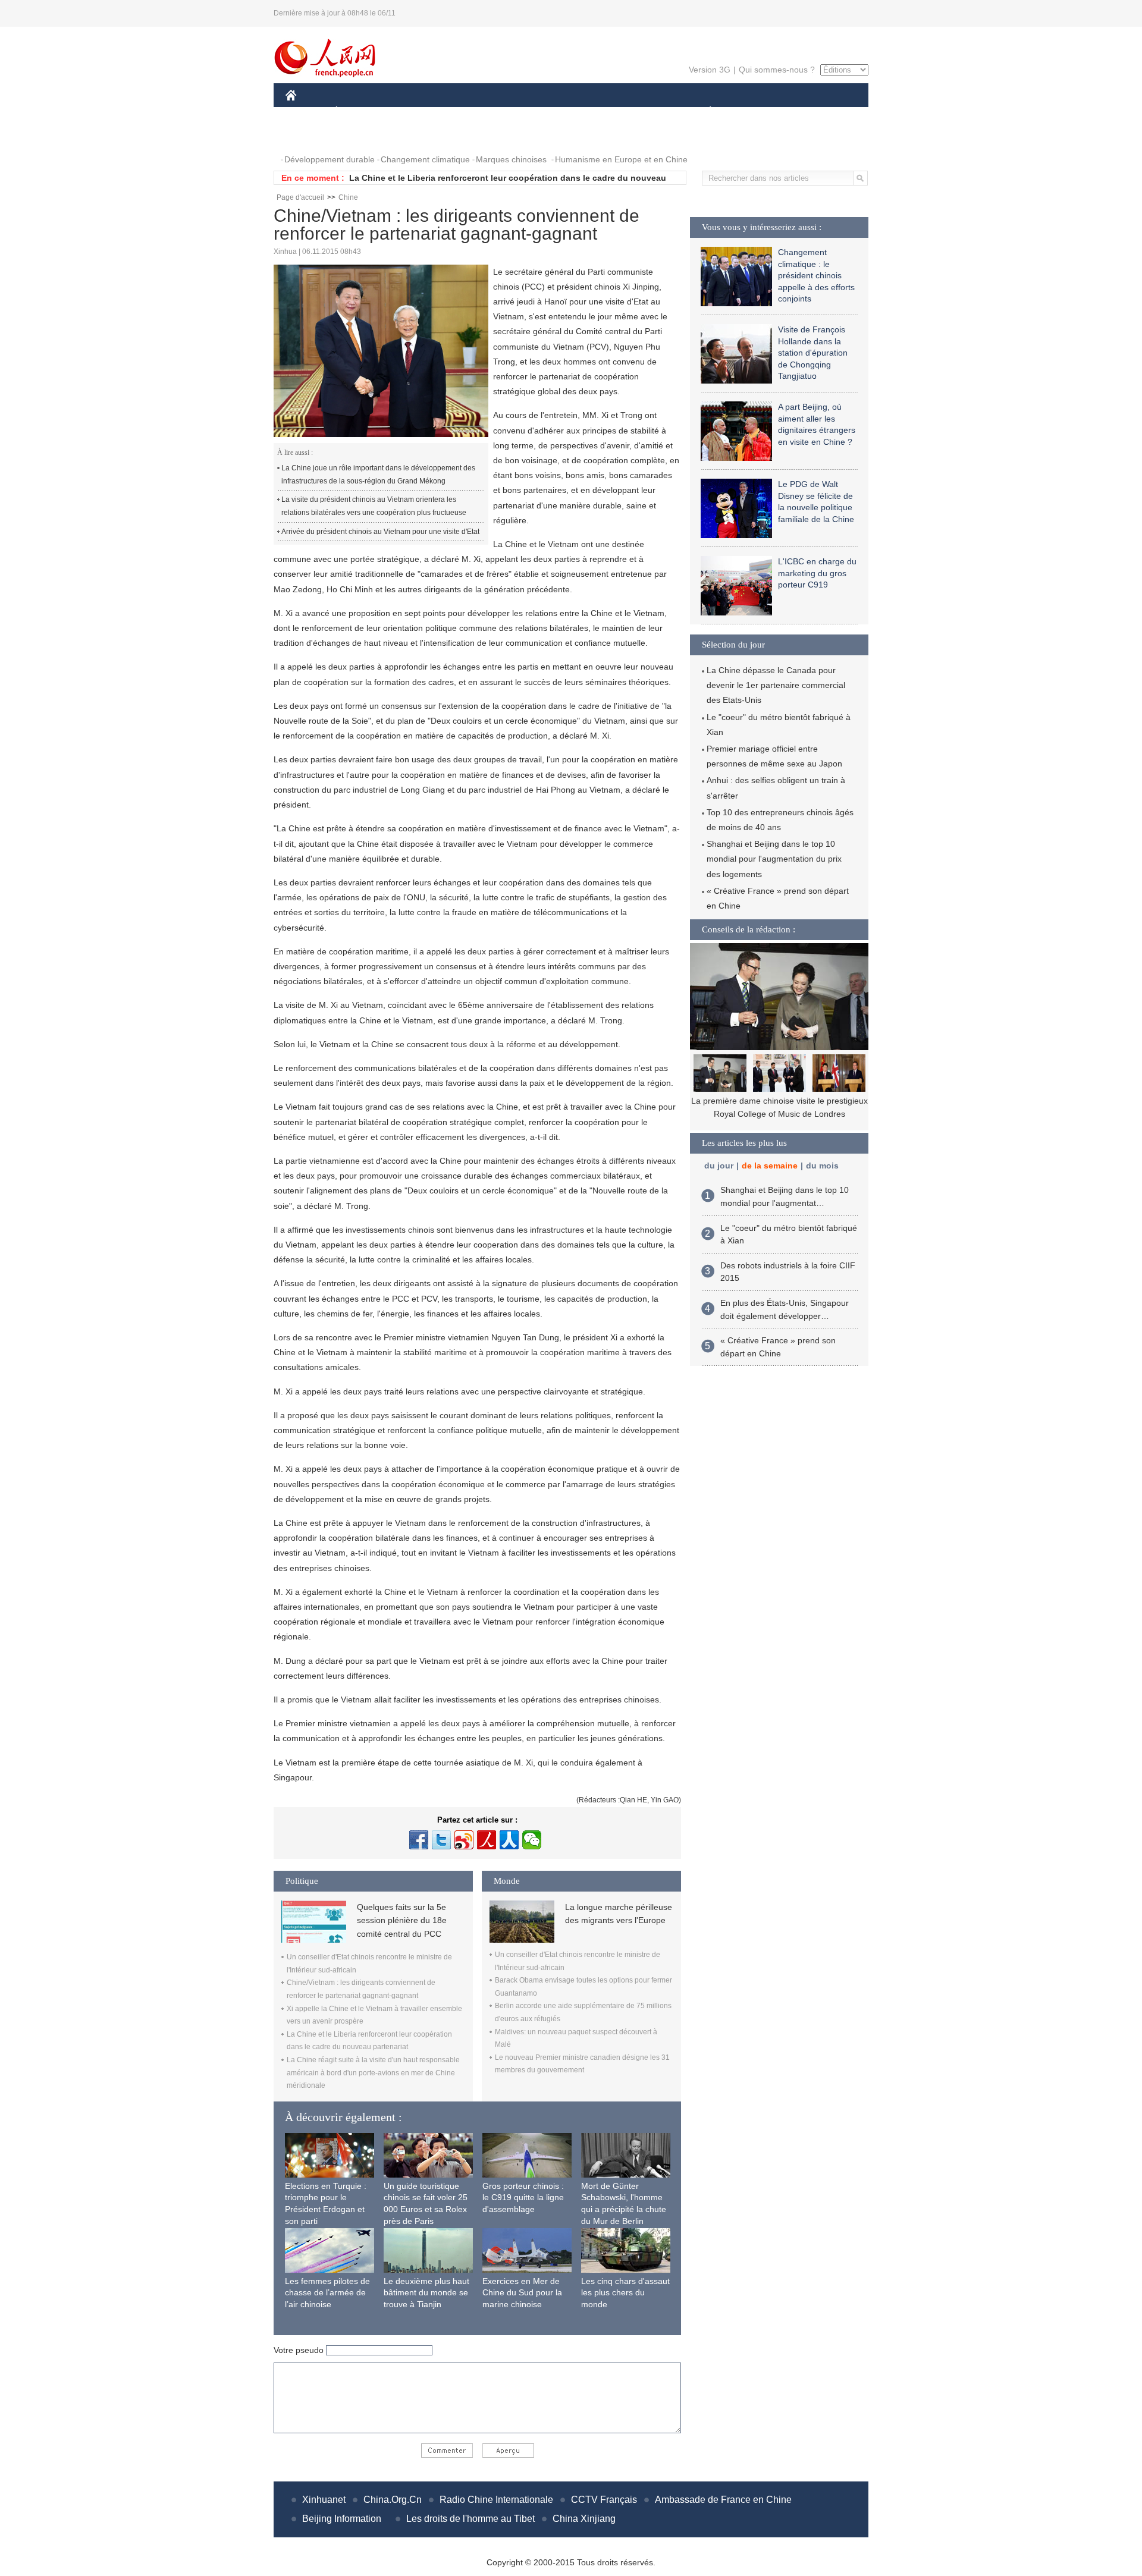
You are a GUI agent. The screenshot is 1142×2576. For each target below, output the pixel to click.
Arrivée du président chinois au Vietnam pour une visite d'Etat (380, 532)
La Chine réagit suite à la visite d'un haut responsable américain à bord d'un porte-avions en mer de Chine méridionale (373, 2073)
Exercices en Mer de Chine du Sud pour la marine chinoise (522, 2293)
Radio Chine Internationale (496, 2500)
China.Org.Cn (393, 2500)
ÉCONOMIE (359, 112)
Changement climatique (425, 159)
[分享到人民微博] (487, 1840)
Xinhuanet (324, 2500)
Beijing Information (342, 2519)
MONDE (414, 112)
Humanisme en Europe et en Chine (621, 159)
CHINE (306, 112)
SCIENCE (518, 112)
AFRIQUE (465, 112)
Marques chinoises (511, 159)
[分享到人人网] (509, 1840)
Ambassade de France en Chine (723, 2500)
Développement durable (330, 159)
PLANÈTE (704, 112)
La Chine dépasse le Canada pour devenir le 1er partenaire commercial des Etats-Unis (776, 685)
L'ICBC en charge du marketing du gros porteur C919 (817, 573)
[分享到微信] (532, 1840)
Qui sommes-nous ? (777, 70)
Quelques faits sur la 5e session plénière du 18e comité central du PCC (402, 1920)
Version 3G (710, 70)
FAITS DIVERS (639, 112)
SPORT (752, 112)
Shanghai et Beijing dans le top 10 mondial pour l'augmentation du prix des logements (774, 859)
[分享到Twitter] (441, 1840)
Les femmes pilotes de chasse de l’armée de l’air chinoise (327, 2293)
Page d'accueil (300, 197)
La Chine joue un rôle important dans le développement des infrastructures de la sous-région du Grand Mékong (378, 475)
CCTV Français (604, 2500)
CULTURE (572, 112)
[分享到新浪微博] (464, 1840)
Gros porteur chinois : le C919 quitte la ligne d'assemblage (523, 2198)
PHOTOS (310, 136)
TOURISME (804, 112)
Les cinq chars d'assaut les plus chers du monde (625, 2293)
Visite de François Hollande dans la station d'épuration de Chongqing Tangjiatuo (813, 353)
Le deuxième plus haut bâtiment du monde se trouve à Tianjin (426, 2293)
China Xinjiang (584, 2519)
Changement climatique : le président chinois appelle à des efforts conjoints (816, 275)
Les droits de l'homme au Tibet (470, 2519)
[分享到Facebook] (419, 1840)
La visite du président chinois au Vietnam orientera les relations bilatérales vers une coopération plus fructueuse (374, 506)
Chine (348, 197)
